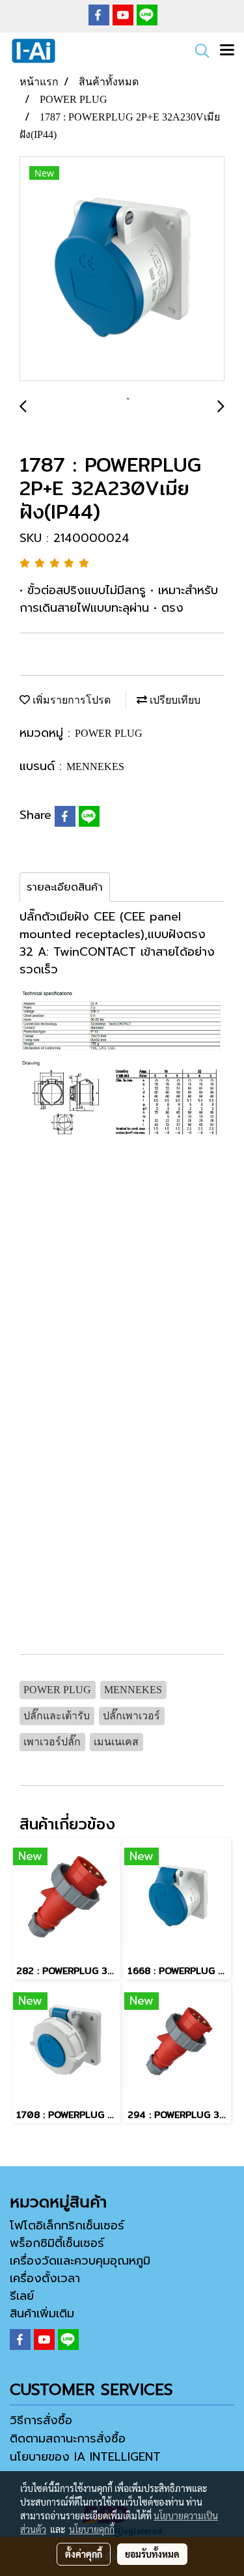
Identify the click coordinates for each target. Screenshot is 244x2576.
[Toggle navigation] (227, 51)
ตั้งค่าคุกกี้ (84, 2554)
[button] (198, 51)
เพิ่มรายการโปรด (70, 700)
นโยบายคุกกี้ (92, 2529)
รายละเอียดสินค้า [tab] (65, 887)
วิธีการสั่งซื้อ (41, 2420)
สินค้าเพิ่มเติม (42, 2313)
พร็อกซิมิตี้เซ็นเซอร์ (57, 2243)
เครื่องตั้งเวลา (45, 2278)
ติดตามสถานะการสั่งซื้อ (68, 2439)
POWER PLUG (109, 733)
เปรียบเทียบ (174, 700)
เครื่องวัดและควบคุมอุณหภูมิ (80, 2261)
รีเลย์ (22, 2296)
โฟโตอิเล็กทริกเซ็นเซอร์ (67, 2225)
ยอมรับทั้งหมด (152, 2554)
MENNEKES (95, 766)
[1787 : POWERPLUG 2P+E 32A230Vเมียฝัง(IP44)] (122, 269)
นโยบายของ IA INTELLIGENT (85, 2457)
